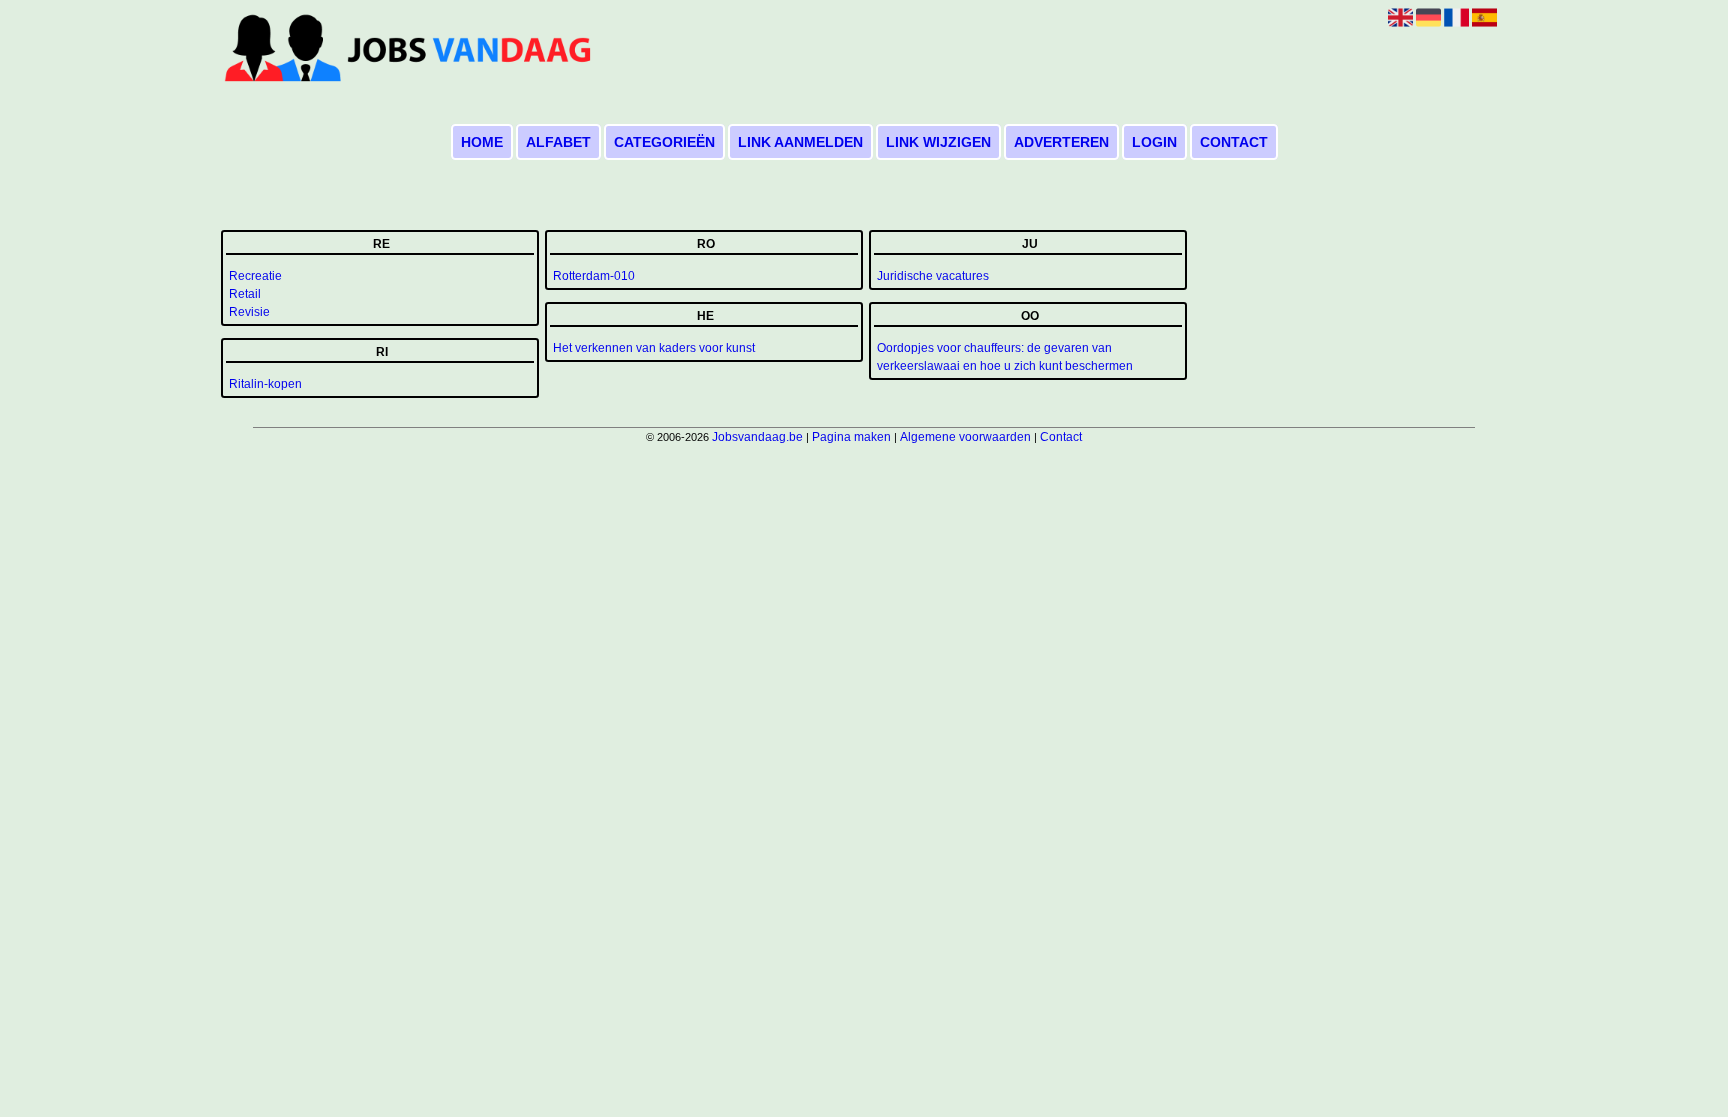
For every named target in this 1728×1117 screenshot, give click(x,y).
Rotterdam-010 (594, 276)
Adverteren (1061, 142)
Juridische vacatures (933, 276)
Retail (245, 294)
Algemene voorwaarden (965, 437)
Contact (1234, 142)
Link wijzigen (938, 142)
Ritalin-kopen (265, 384)
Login (1154, 142)
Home (482, 142)
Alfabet (558, 142)
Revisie (249, 312)
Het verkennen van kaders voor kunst (654, 348)
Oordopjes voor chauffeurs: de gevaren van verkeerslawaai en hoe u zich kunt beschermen (1005, 357)
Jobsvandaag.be (757, 437)
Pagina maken (851, 437)
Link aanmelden (800, 142)
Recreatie (255, 276)
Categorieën (664, 142)
